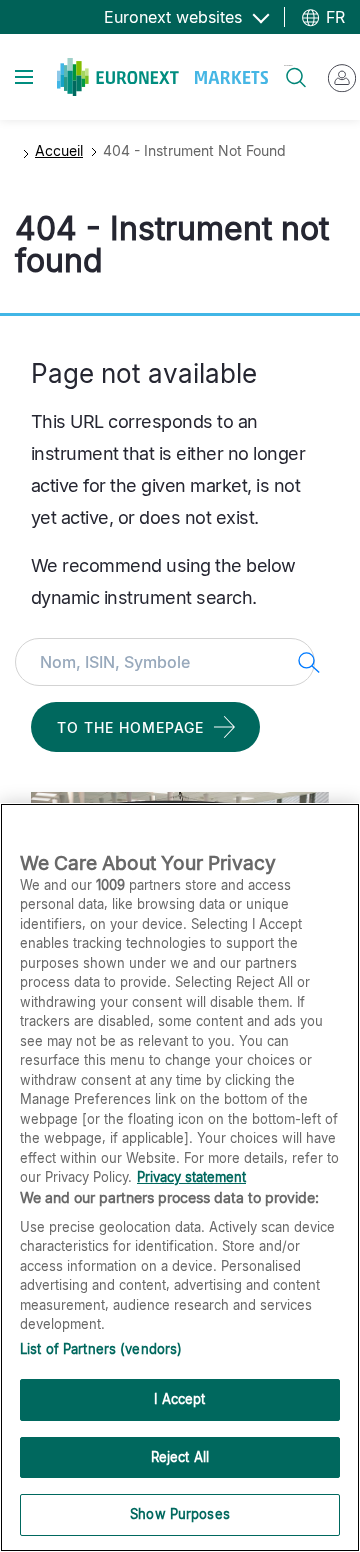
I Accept (179, 1399)
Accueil (59, 150)
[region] (180, 1177)
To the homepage (130, 727)
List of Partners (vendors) (101, 1349)
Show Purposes (180, 1514)
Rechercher (288, 65)
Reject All (180, 1457)
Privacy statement (191, 1177)
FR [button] (333, 17)
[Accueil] (162, 77)
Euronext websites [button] (175, 17)
